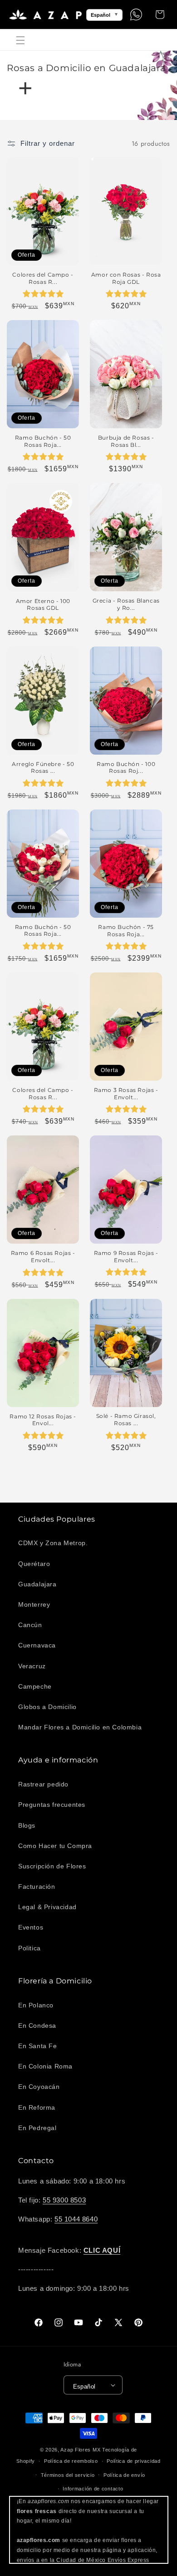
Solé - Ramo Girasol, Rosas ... (126, 1420)
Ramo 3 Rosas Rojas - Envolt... (126, 1094)
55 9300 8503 (64, 2200)
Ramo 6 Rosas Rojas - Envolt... (43, 1257)
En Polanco (36, 2005)
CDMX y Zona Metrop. (53, 1543)
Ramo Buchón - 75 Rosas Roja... (126, 931)
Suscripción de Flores (52, 1866)
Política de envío (124, 2475)
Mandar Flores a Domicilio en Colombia (80, 1727)
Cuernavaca (37, 1645)
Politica (29, 1948)
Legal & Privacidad (47, 1907)
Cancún (30, 1625)
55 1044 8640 (76, 2219)
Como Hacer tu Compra (55, 1846)
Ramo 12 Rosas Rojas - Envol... (43, 1420)
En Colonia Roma (45, 2066)
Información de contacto (93, 2489)
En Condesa (37, 2025)
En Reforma (37, 2107)
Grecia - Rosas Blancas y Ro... (126, 604)
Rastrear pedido (43, 1784)
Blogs (27, 1825)
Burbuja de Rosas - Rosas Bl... (126, 441)
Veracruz (32, 1666)
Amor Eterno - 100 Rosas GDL (43, 605)
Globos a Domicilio (47, 1707)
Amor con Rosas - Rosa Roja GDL (126, 278)
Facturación (37, 1887)
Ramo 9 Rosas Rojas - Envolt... (126, 1257)
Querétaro (34, 1564)
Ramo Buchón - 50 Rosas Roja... (43, 441)
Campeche (35, 1686)
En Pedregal (37, 2128)
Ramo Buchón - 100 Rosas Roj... (126, 768)
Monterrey (34, 1604)
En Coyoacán (39, 2087)
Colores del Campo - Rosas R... (43, 278)
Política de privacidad (133, 2461)
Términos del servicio (68, 2475)
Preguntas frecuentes (52, 1805)
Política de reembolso (71, 2461)
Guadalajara (37, 1584)
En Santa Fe (38, 2046)
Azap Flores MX (80, 2450)
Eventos (31, 1927)
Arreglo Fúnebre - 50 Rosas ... (43, 768)
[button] (20, 40)
